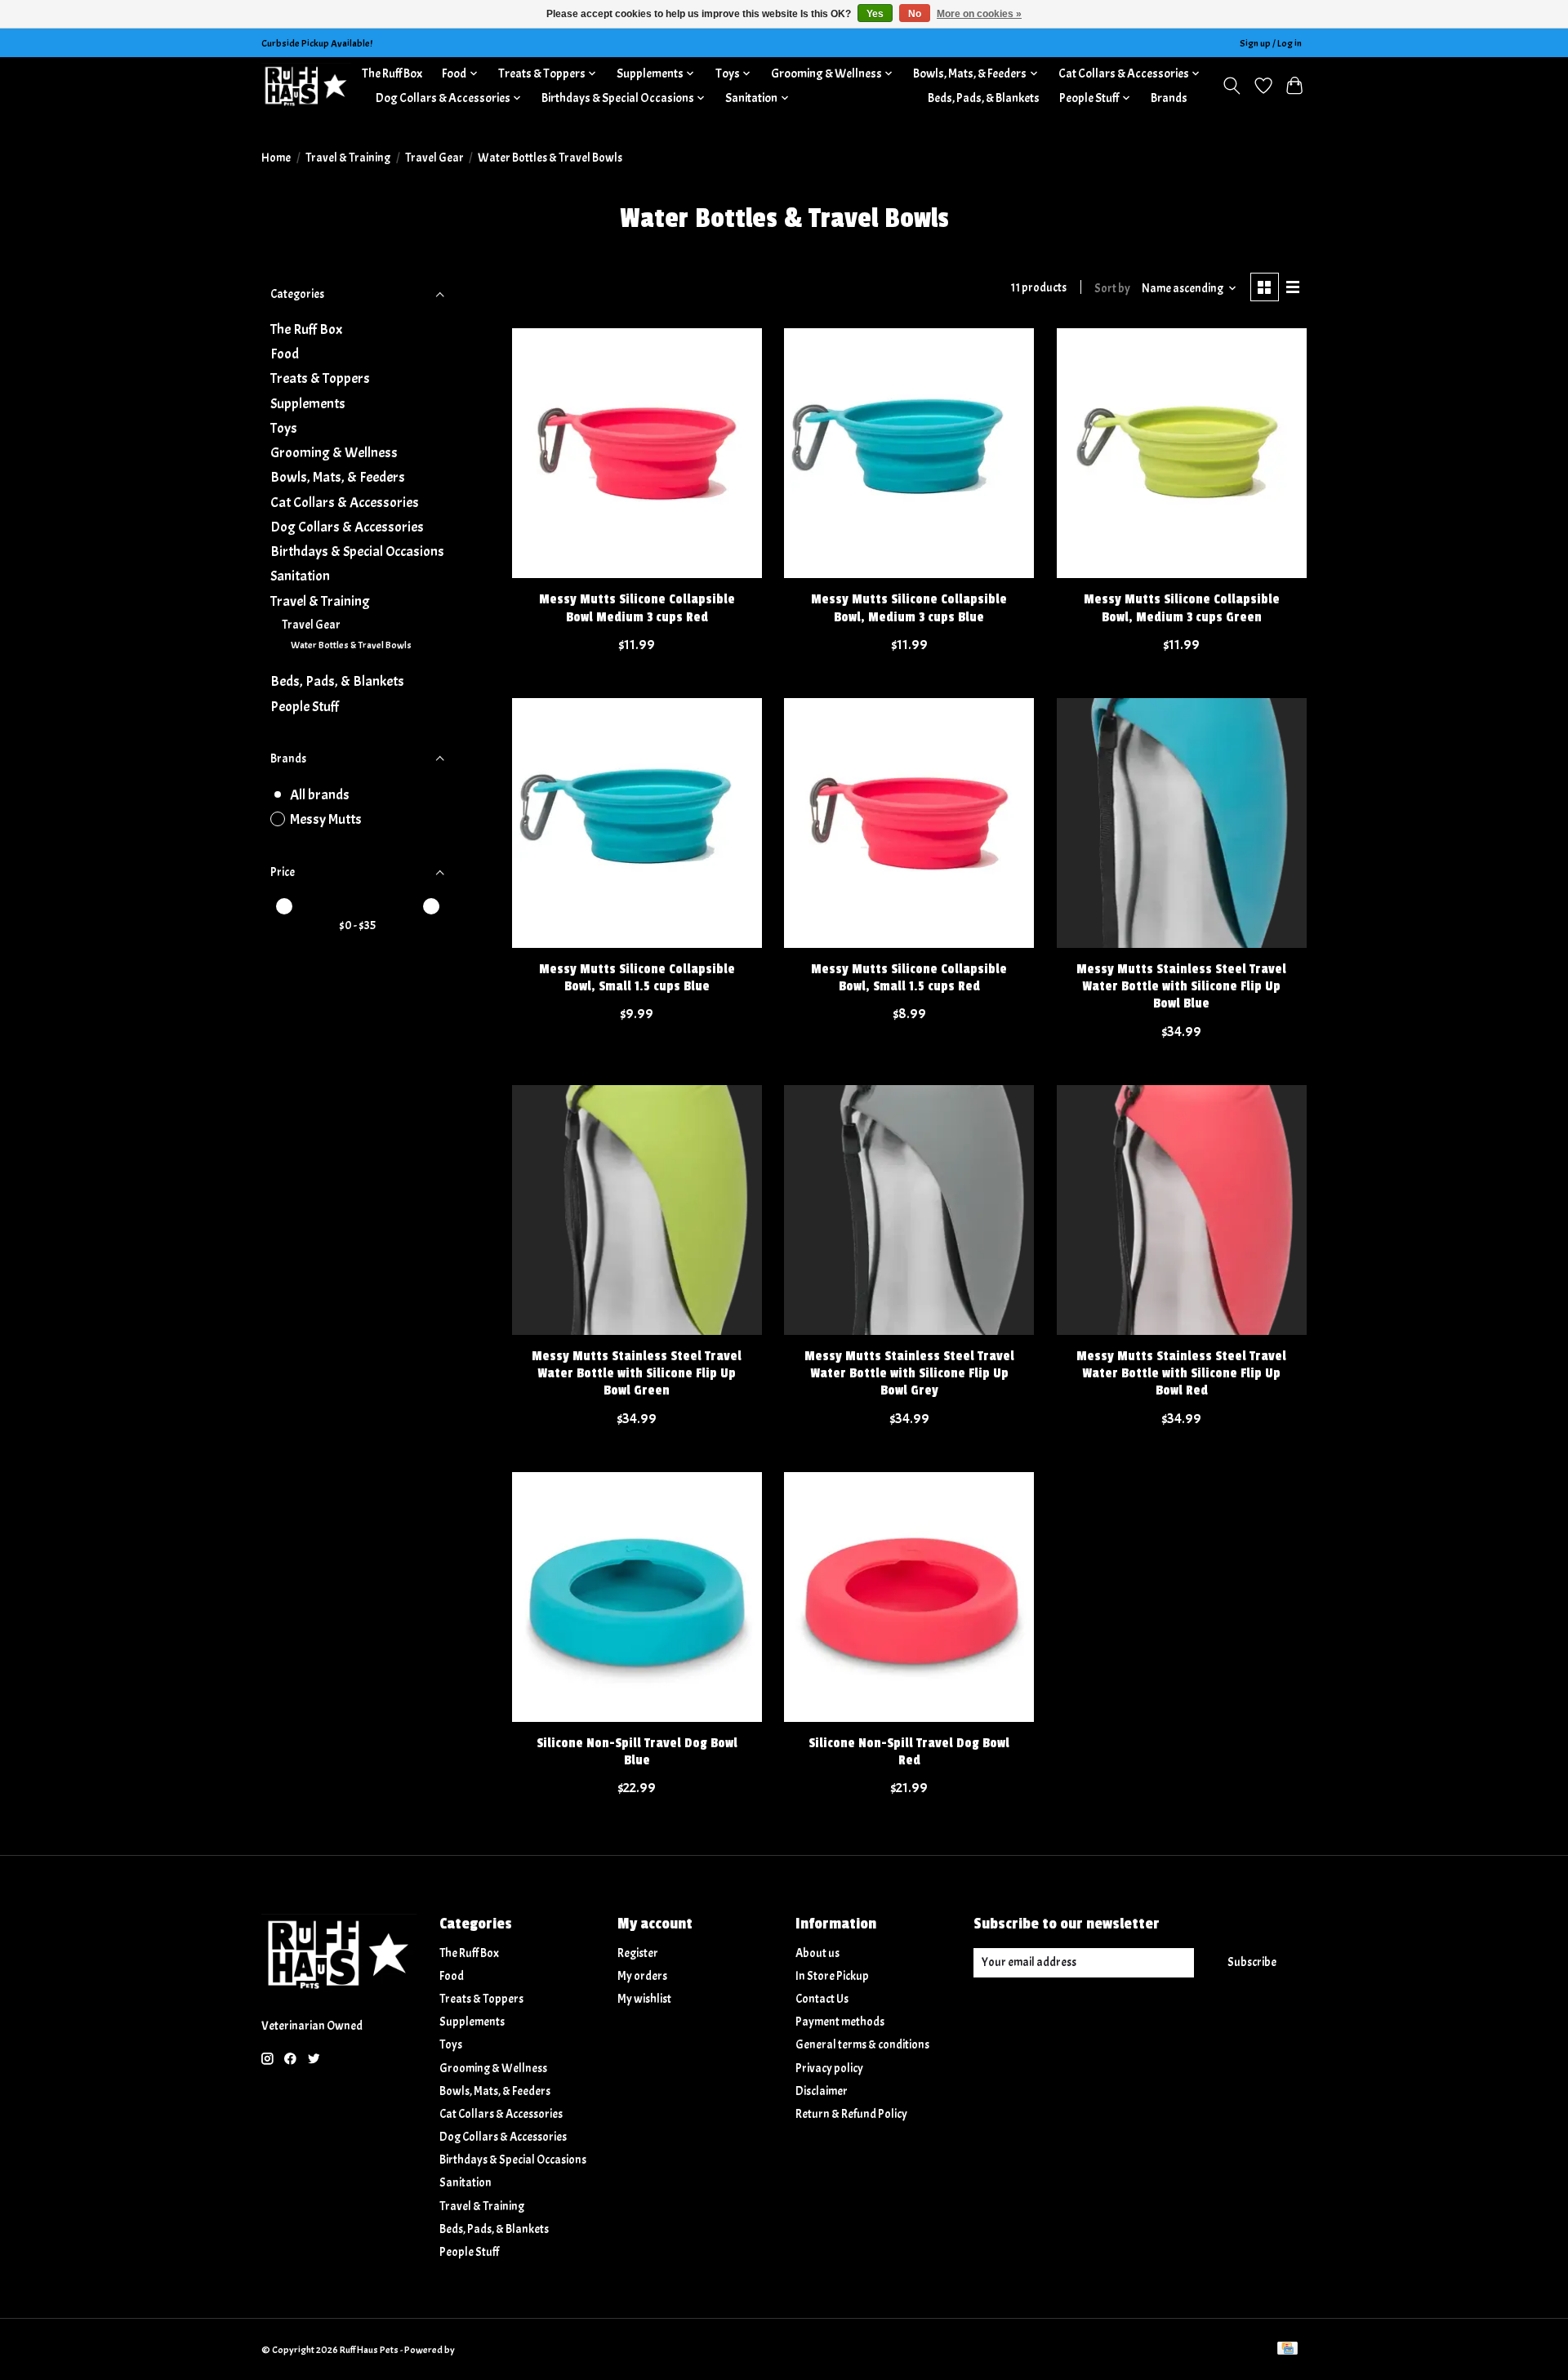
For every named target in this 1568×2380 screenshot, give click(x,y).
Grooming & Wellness (334, 452)
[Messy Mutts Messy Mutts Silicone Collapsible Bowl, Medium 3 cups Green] (1182, 453)
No (915, 14)
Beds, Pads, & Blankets (984, 98)
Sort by (1112, 289)
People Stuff (305, 706)
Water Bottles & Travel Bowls (351, 645)
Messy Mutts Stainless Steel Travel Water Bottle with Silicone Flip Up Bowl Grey (909, 1373)
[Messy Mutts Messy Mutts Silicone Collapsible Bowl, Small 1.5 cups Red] (909, 823)
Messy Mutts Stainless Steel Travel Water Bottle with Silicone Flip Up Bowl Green (637, 1373)
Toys (284, 428)
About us (817, 1953)
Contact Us (822, 1999)
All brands (320, 794)
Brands (1169, 98)
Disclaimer (822, 2091)
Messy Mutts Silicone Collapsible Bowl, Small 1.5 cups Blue (637, 978)
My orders (642, 1976)
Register (638, 1953)
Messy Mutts (326, 819)
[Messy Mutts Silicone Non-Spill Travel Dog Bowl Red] (909, 1597)
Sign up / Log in (1271, 43)
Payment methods (840, 2022)
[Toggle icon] (1232, 86)
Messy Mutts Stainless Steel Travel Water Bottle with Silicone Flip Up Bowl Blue (1181, 986)
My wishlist (644, 1999)
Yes (875, 14)
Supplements (308, 403)
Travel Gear (434, 158)
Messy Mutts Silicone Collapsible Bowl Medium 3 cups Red (637, 608)
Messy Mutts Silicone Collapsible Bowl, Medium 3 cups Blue (909, 608)
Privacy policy (829, 2069)
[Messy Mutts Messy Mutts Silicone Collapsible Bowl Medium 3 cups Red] (637, 453)
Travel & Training (348, 158)
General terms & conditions (862, 2045)
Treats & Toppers (320, 378)
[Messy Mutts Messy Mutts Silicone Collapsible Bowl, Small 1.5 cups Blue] (637, 823)
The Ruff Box (392, 73)
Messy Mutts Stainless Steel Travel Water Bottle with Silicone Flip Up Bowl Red (1181, 1373)
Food (285, 354)
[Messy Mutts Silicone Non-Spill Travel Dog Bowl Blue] (637, 1597)
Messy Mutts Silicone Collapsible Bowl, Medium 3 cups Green (1182, 608)
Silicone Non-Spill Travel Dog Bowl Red (909, 1752)
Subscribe (1252, 1962)
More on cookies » (979, 14)
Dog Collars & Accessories (347, 527)
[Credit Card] (1287, 2350)
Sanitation (300, 576)
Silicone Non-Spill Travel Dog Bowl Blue (637, 1752)
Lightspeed (480, 2350)
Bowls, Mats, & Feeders (338, 477)
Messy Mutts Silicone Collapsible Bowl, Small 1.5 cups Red (909, 978)
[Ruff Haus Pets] (306, 85)
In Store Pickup (832, 1976)
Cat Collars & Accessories (345, 502)
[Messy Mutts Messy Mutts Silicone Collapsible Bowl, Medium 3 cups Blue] (909, 453)
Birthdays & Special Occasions (357, 551)
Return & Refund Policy (851, 2114)
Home (276, 158)
